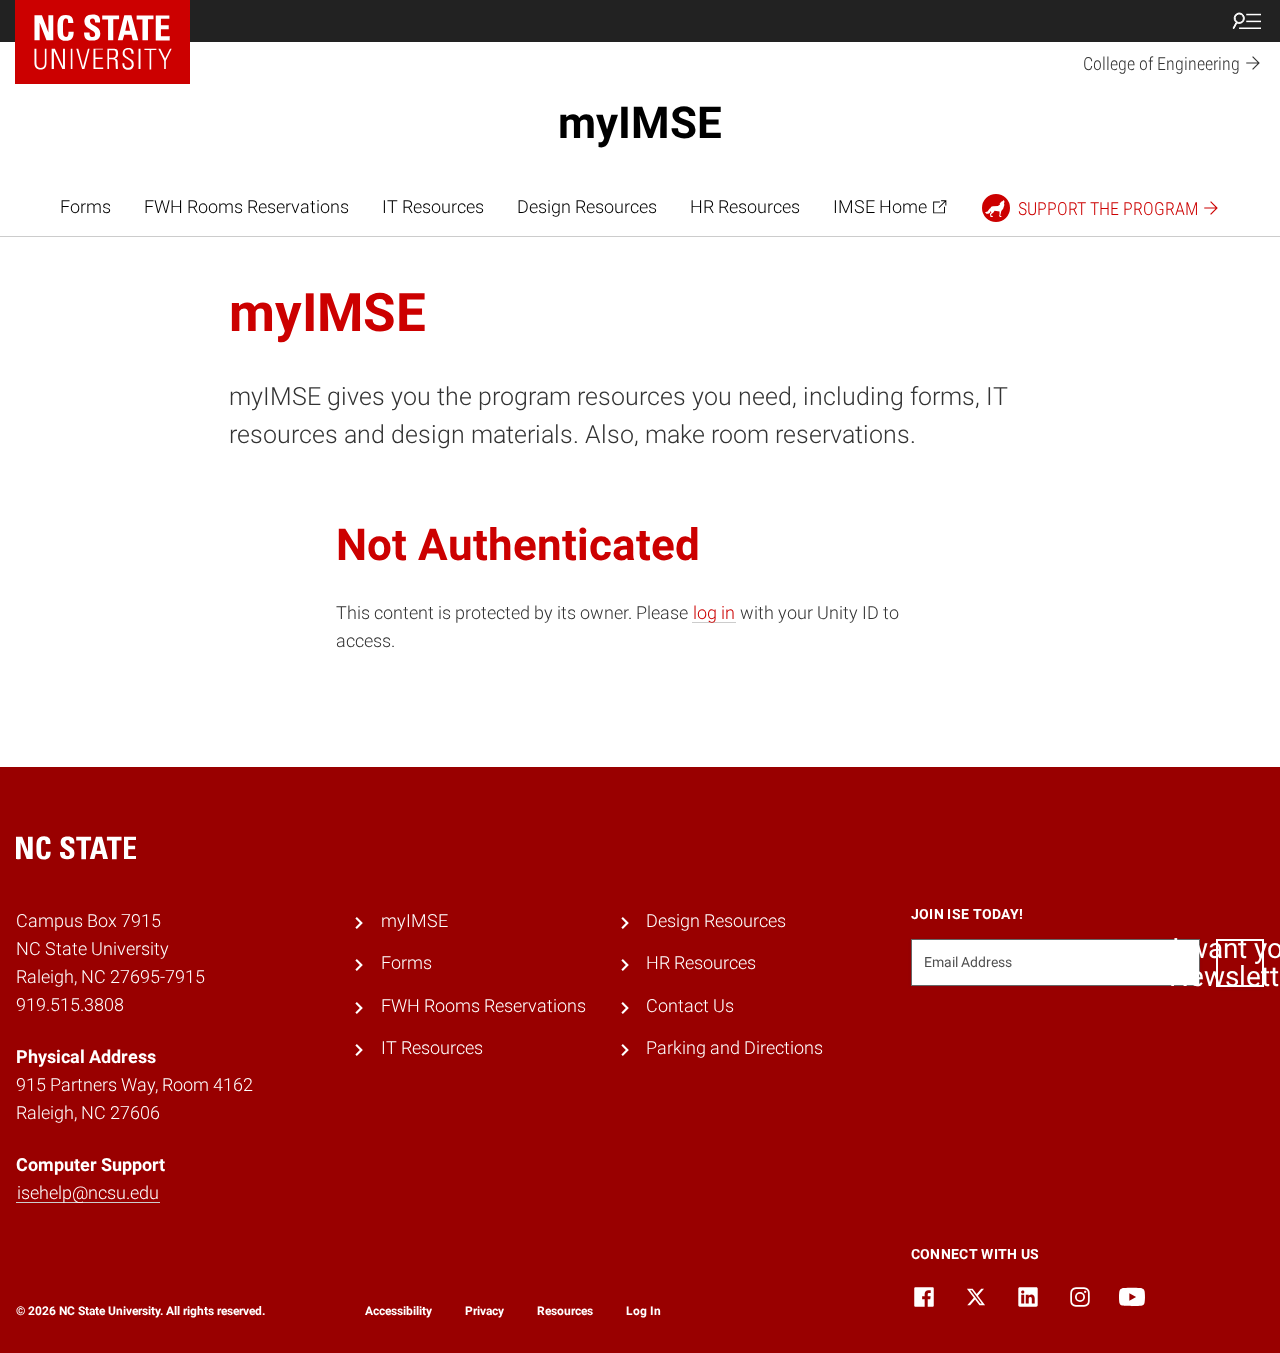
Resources (565, 1311)
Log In (643, 1311)
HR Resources (745, 207)
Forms (85, 207)
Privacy (484, 1311)
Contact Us (690, 1006)
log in (714, 613)
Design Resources (587, 207)
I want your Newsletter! (1240, 963)
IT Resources (433, 207)
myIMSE (640, 123)
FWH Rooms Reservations (246, 207)
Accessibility (398, 1311)
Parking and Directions (734, 1048)
